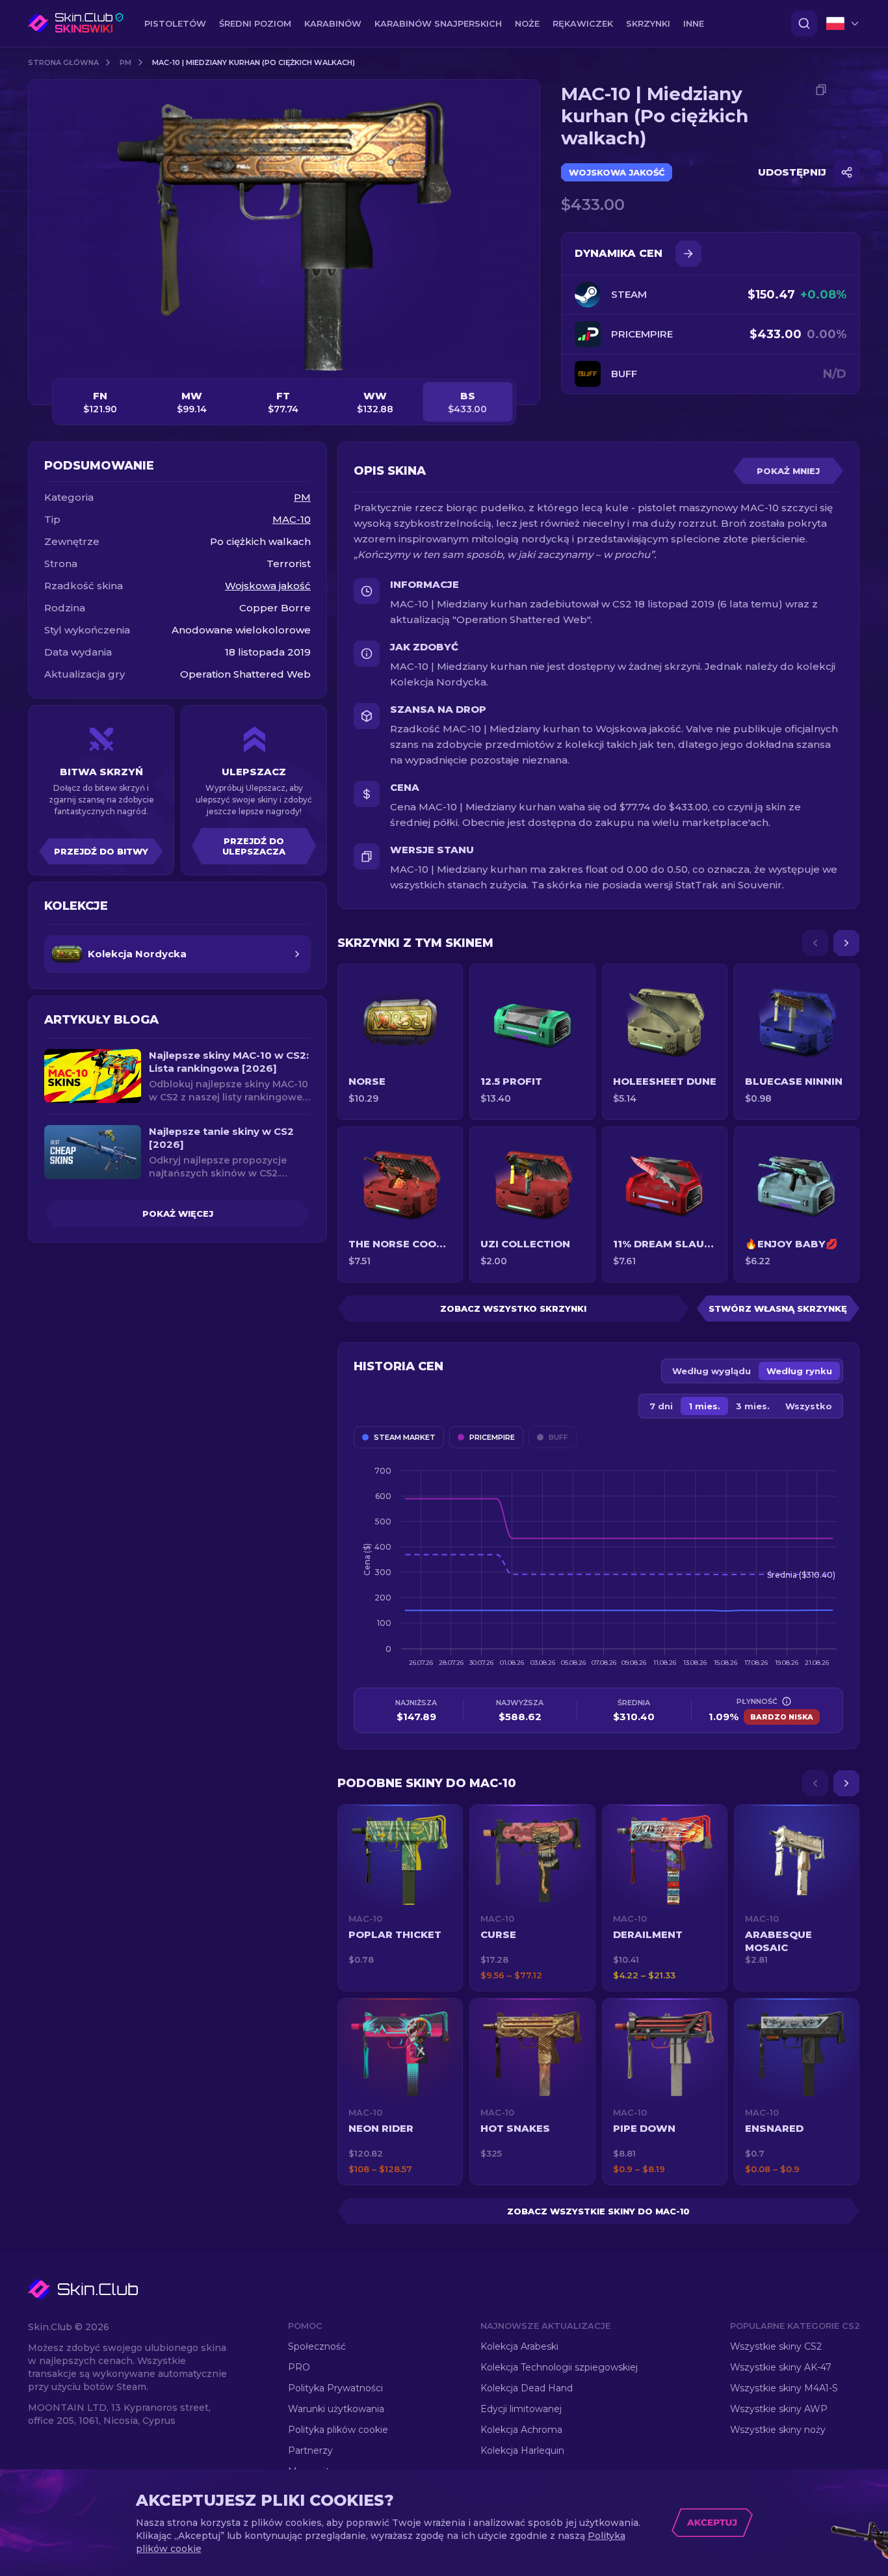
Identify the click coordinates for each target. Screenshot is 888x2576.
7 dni (661, 1406)
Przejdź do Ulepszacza (254, 846)
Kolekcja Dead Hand (527, 2388)
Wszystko (809, 1406)
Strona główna (63, 62)
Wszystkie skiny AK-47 (781, 2367)
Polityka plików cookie (338, 2430)
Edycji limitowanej (521, 2409)
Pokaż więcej (178, 1214)
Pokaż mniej (788, 471)
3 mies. (753, 1406)
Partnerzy (310, 2450)
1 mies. (704, 1406)
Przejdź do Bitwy (101, 851)
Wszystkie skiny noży (778, 2430)
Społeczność (317, 2346)
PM (125, 62)
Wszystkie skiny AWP (779, 2409)
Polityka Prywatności (335, 2388)
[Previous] (815, 943)
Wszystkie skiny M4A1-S (784, 2388)
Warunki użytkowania (336, 2409)
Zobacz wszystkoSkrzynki (513, 1308)
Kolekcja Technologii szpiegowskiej (559, 2367)
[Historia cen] (688, 254)
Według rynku (799, 1371)
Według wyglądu (712, 1371)
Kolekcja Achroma (521, 2430)
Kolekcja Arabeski (519, 2346)
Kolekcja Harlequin (522, 2450)
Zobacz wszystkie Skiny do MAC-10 (598, 2211)
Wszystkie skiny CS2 (776, 2346)
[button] (400, 1898)
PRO (299, 2367)
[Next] (846, 943)
